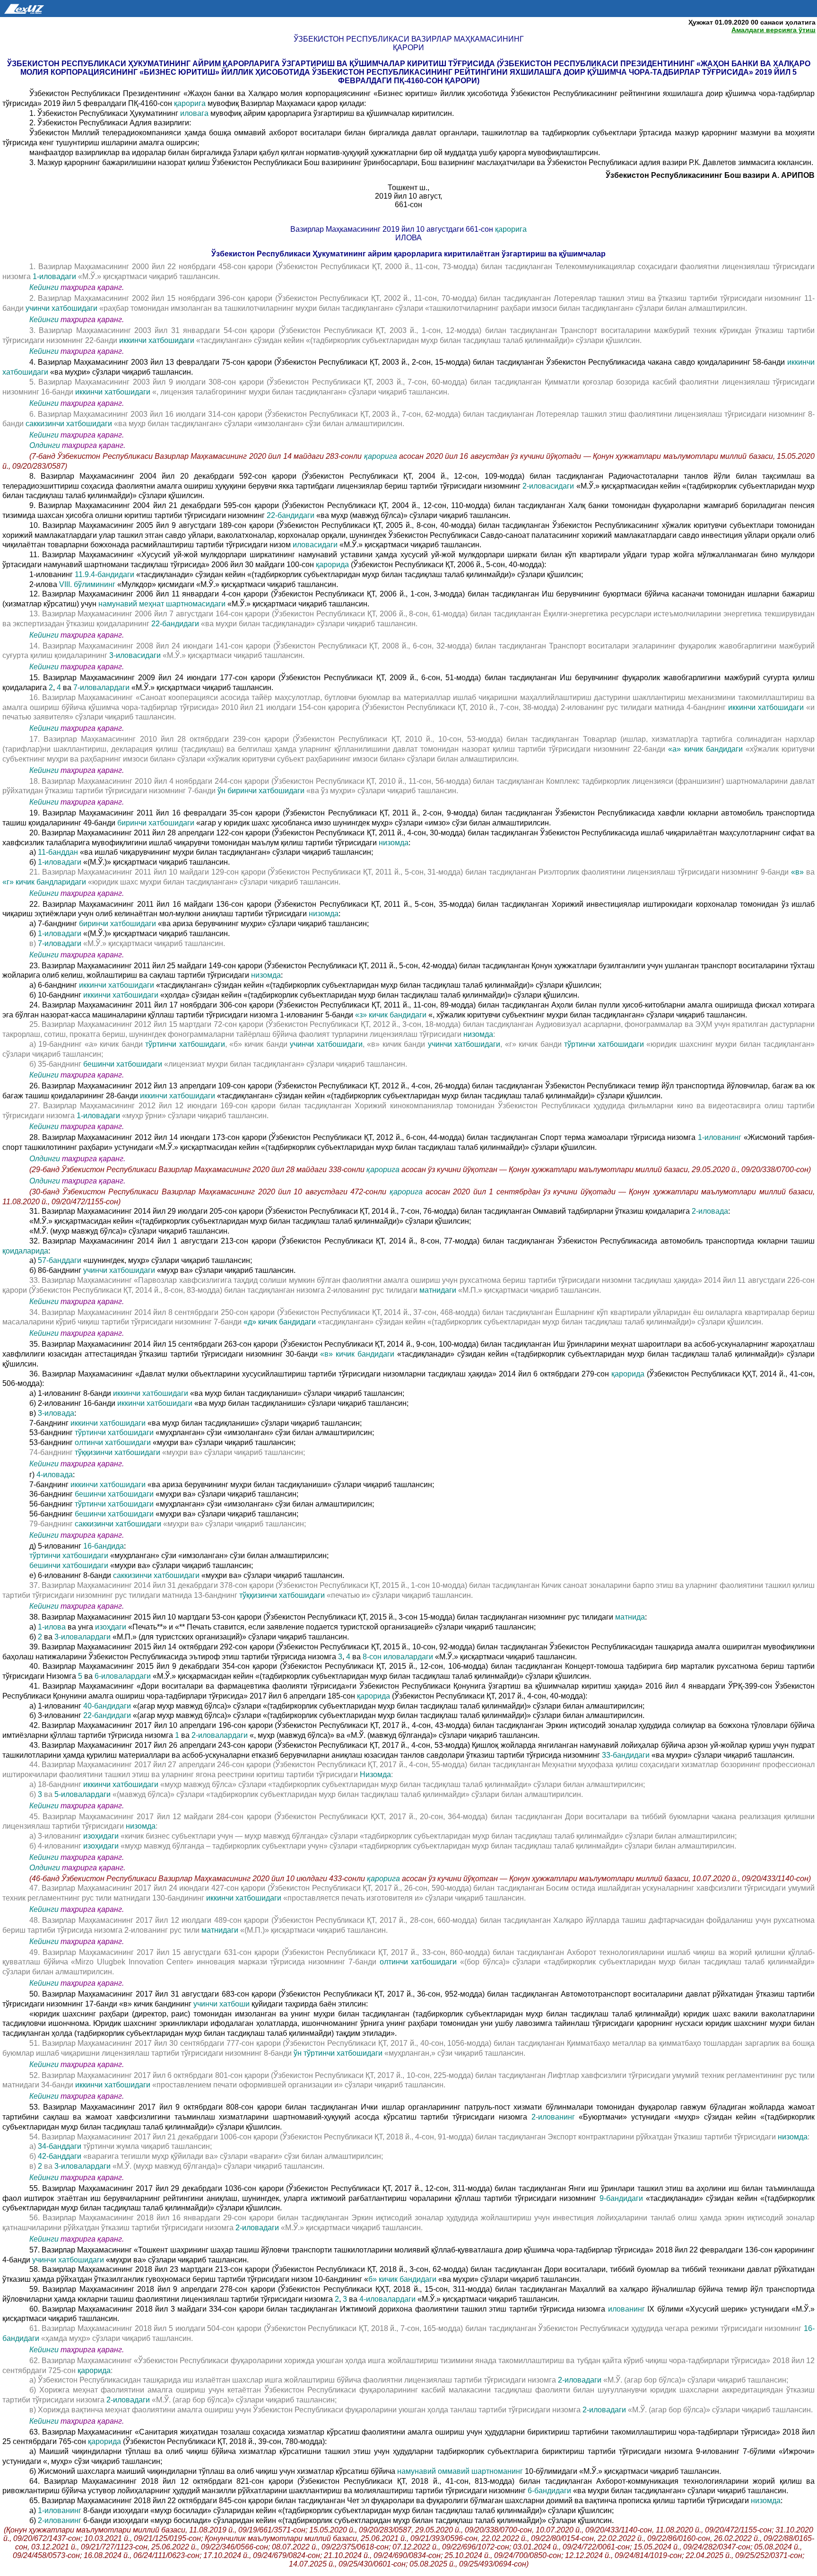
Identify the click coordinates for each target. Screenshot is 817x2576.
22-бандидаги (291, 515)
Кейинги (44, 287)
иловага (195, 113)
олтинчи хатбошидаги (114, 1442)
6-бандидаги (550, 2491)
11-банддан (59, 852)
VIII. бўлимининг (88, 584)
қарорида (333, 565)
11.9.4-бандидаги (105, 574)
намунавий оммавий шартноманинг (461, 2471)
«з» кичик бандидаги (392, 1015)
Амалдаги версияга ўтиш (774, 30)
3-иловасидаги (136, 655)
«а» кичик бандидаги (707, 749)
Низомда (375, 1774)
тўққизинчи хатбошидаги (118, 1452)
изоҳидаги (102, 1836)
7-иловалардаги (102, 688)
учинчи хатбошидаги (62, 308)
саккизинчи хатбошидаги (69, 424)
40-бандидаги (108, 1706)
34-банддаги (61, 2146)
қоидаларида (25, 1251)
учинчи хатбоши (222, 2004)
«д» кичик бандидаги (280, 1322)
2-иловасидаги (549, 486)
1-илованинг (721, 1137)
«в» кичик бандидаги (358, 1354)
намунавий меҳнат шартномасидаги (163, 604)
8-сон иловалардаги (399, 1657)
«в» (797, 872)
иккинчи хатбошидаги (158, 340)
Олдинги (45, 445)
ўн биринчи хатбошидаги (262, 791)
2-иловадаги (257, 2228)
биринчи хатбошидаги (157, 823)
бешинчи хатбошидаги (124, 1064)
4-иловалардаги (388, 2299)
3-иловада (56, 1413)
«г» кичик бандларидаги (45, 882)
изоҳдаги (112, 1627)
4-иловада (55, 1475)
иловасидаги (316, 545)
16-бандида (104, 1546)
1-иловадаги (55, 276)
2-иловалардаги (221, 1735)
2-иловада (710, 1211)
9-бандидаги (623, 2198)
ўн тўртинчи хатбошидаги (339, 2053)
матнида (630, 1617)
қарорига (191, 103)
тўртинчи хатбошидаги (185, 1044)
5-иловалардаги (83, 1794)
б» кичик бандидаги (403, 2279)
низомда (394, 843)
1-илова (53, 1627)
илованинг (628, 2309)
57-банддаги (61, 1260)
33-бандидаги (627, 1755)
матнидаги (439, 1290)
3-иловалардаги (83, 1637)
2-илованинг (555, 2117)
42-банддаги (61, 2156)
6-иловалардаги (124, 1676)
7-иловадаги (61, 943)
